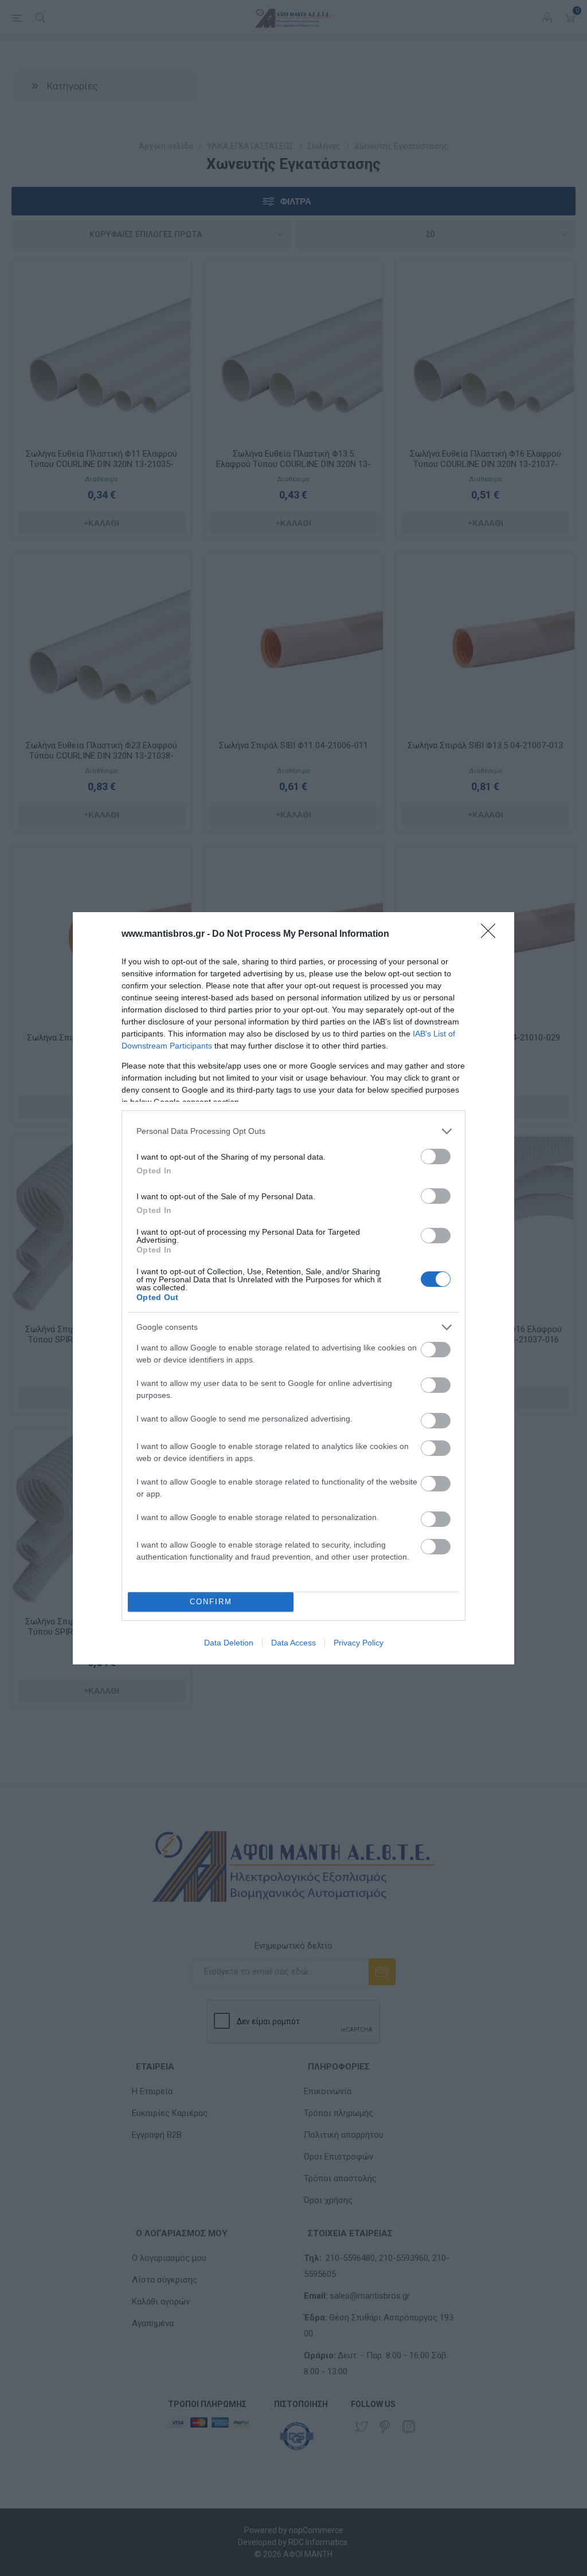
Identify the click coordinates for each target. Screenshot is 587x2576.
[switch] (436, 1157)
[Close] (492, 934)
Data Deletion (229, 1643)
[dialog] (293, 1288)
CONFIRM (211, 1602)
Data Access (293, 1643)
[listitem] (293, 1131)
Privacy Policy (359, 1643)
